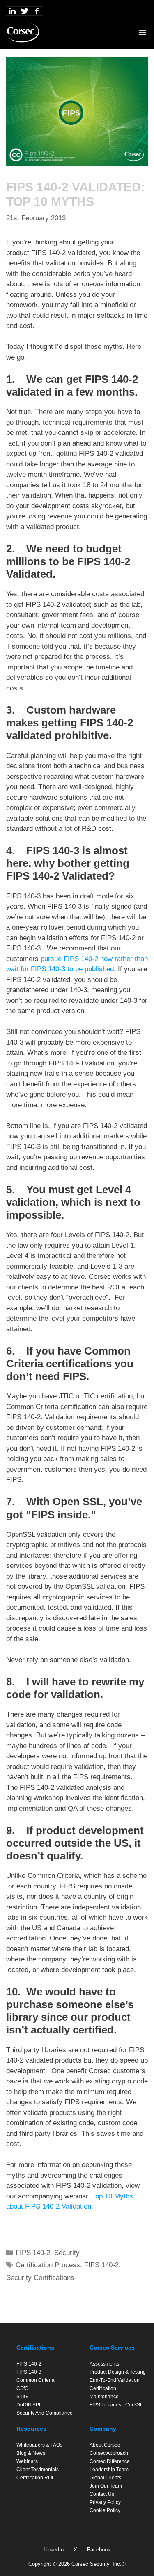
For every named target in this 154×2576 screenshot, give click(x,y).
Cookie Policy (105, 2510)
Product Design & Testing (118, 2372)
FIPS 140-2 (33, 2253)
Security (67, 2253)
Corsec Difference (110, 2461)
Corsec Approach (109, 2453)
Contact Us (102, 2494)
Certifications (35, 2348)
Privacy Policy (105, 2502)
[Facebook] (37, 11)
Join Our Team (106, 2486)
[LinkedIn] (12, 11)
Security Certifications (40, 2278)
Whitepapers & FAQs (39, 2445)
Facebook (99, 2550)
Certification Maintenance (104, 2393)
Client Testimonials (38, 2470)
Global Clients (105, 2478)
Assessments (104, 2364)
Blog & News (31, 2453)
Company (103, 2429)
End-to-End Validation (115, 2380)
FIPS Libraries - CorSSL (116, 2405)
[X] (25, 11)
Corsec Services (112, 2348)
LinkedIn (54, 2550)
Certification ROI (35, 2478)
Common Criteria (36, 2380)
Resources (31, 2429)
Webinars (27, 2461)
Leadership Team (109, 2470)
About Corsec (105, 2445)
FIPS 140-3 (29, 2372)
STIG (22, 2397)
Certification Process (48, 2265)
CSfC (22, 2388)
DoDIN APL (29, 2405)
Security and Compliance (45, 2413)
